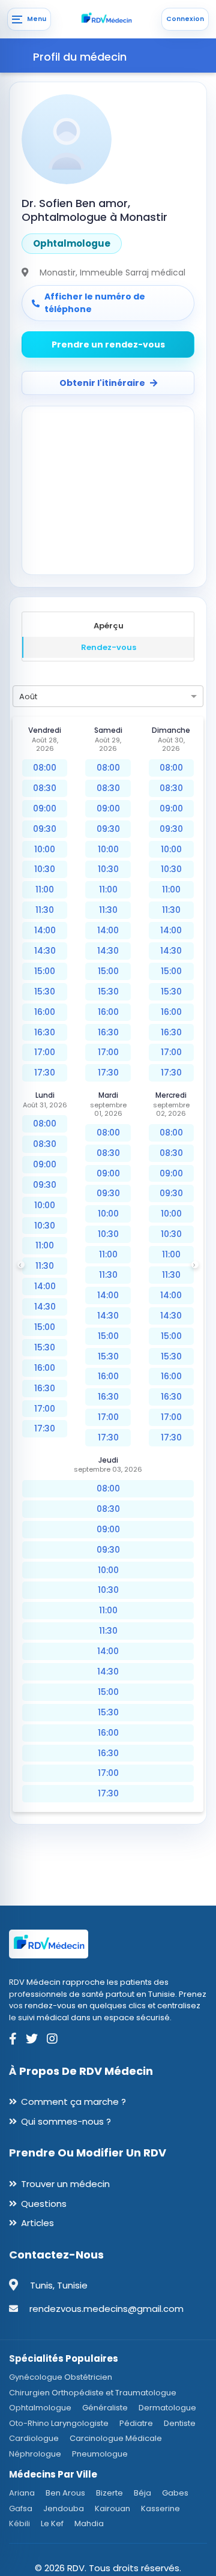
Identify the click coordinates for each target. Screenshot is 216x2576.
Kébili (19, 2523)
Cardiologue (34, 2438)
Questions (44, 2204)
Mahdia (89, 2523)
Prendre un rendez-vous (108, 345)
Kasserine (160, 2508)
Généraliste (105, 2408)
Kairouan (112, 2508)
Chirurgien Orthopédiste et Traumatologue (93, 2393)
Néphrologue (35, 2454)
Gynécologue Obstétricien (61, 2377)
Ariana (22, 2493)
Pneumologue (100, 2454)
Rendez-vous (109, 647)
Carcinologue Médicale (116, 2438)
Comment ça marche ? (73, 2102)
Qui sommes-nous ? (66, 2121)
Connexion (185, 19)
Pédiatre (136, 2423)
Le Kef (52, 2523)
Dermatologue (167, 2408)
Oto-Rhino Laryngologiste (59, 2423)
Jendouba (64, 2508)
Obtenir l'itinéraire (102, 383)
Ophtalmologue (40, 2408)
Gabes (175, 2493)
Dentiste (180, 2423)
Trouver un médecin (65, 2184)
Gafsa (21, 2508)
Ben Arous (65, 2493)
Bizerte (109, 2493)
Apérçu (109, 626)
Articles (37, 2223)
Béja (142, 2493)
